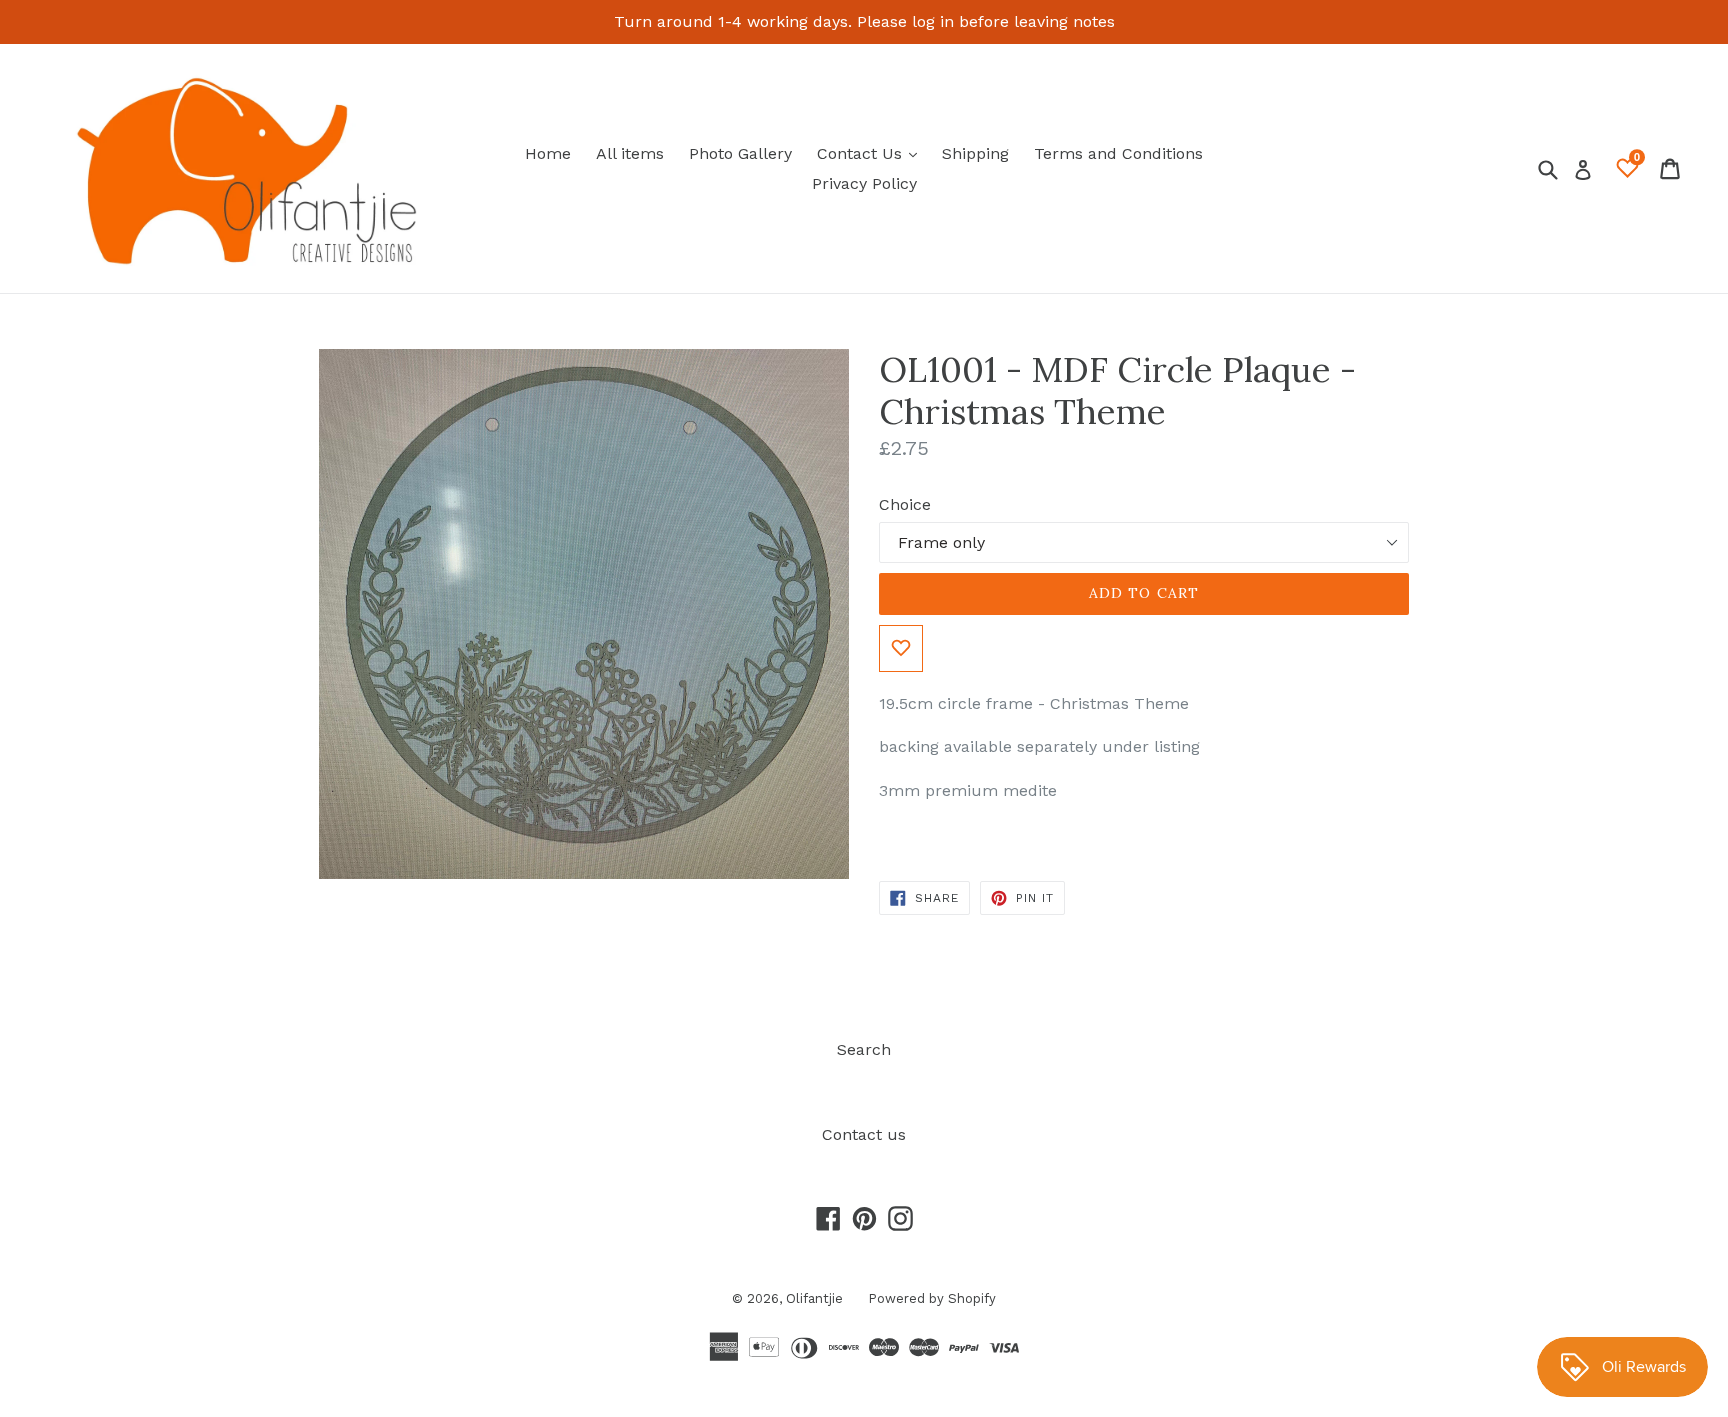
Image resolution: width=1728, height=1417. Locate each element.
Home (548, 153)
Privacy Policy (864, 183)
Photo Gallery (740, 153)
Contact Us (872, 153)
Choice (905, 504)
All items (630, 153)
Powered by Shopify (932, 1298)
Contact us (864, 1134)
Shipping (975, 153)
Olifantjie (814, 1298)
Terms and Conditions (1118, 153)
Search (864, 1049)
